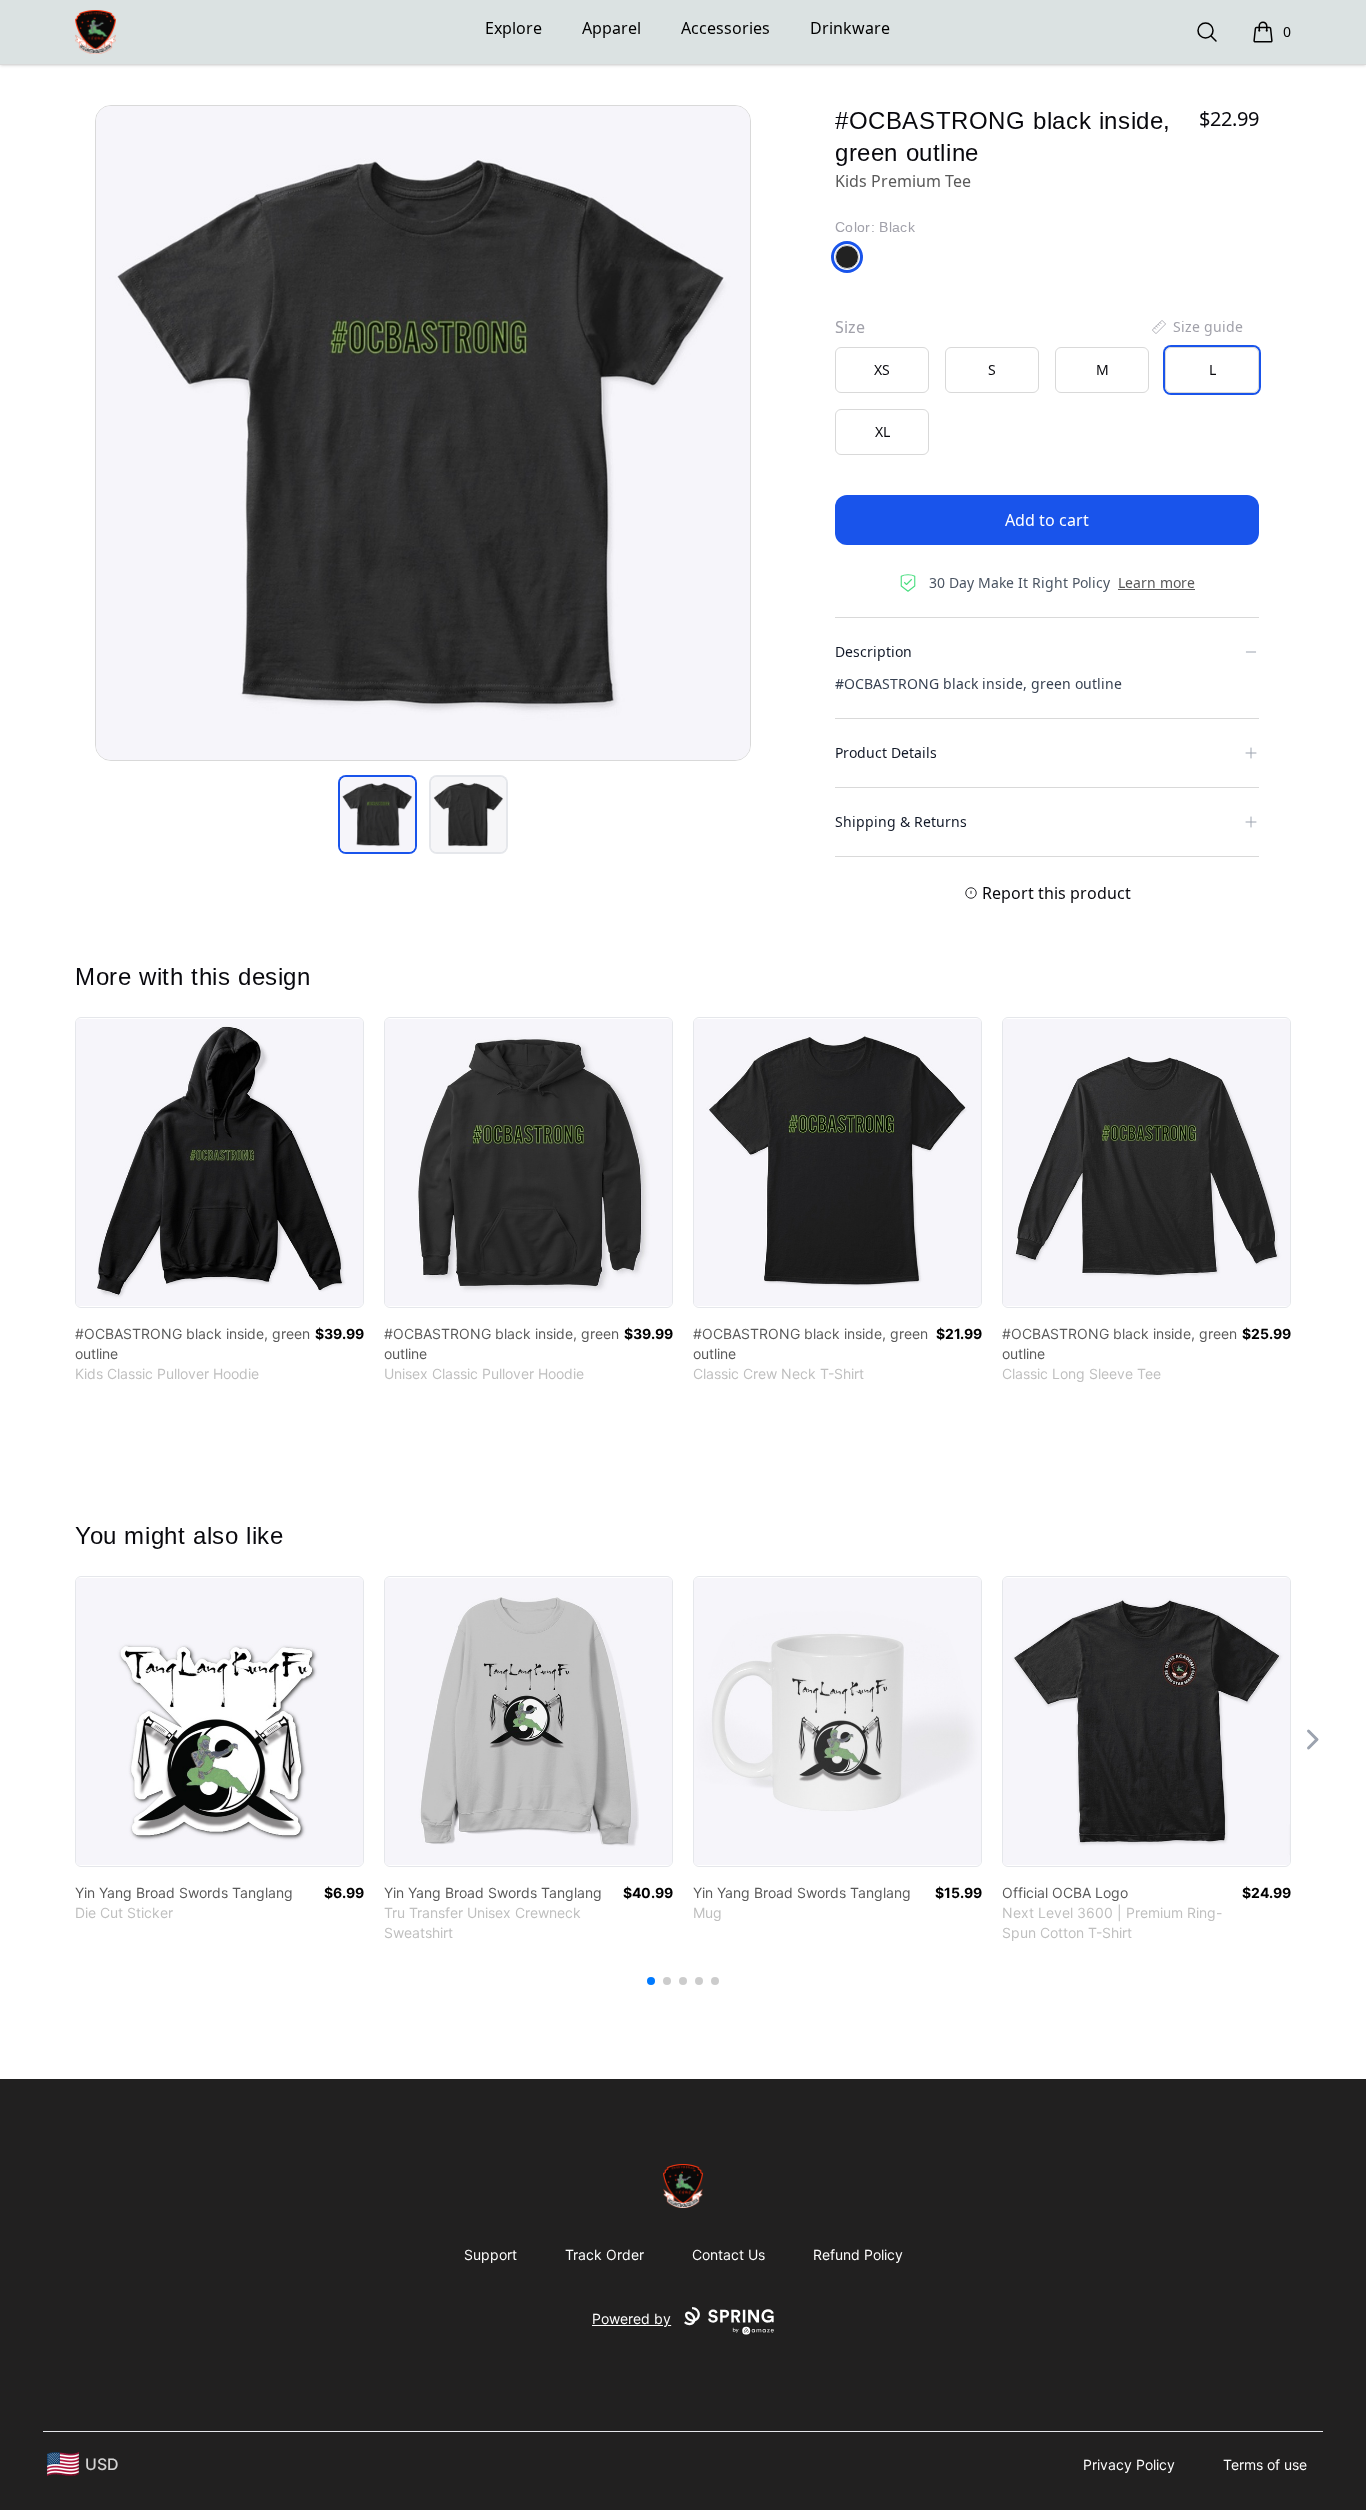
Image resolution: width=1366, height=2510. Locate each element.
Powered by (631, 2318)
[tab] (377, 814)
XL (882, 431)
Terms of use (1265, 2464)
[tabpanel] (423, 433)
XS (882, 369)
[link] (219, 1162)
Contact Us (728, 2254)
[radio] (882, 370)
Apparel (611, 28)
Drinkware (850, 28)
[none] (1196, 327)
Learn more (1156, 582)
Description (873, 651)
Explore (513, 28)
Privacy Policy (1129, 2464)
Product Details (886, 752)
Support (490, 2254)
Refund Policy (858, 2254)
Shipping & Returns (901, 821)
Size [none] (850, 327)
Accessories (725, 28)
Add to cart (1047, 520)
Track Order (604, 2254)
